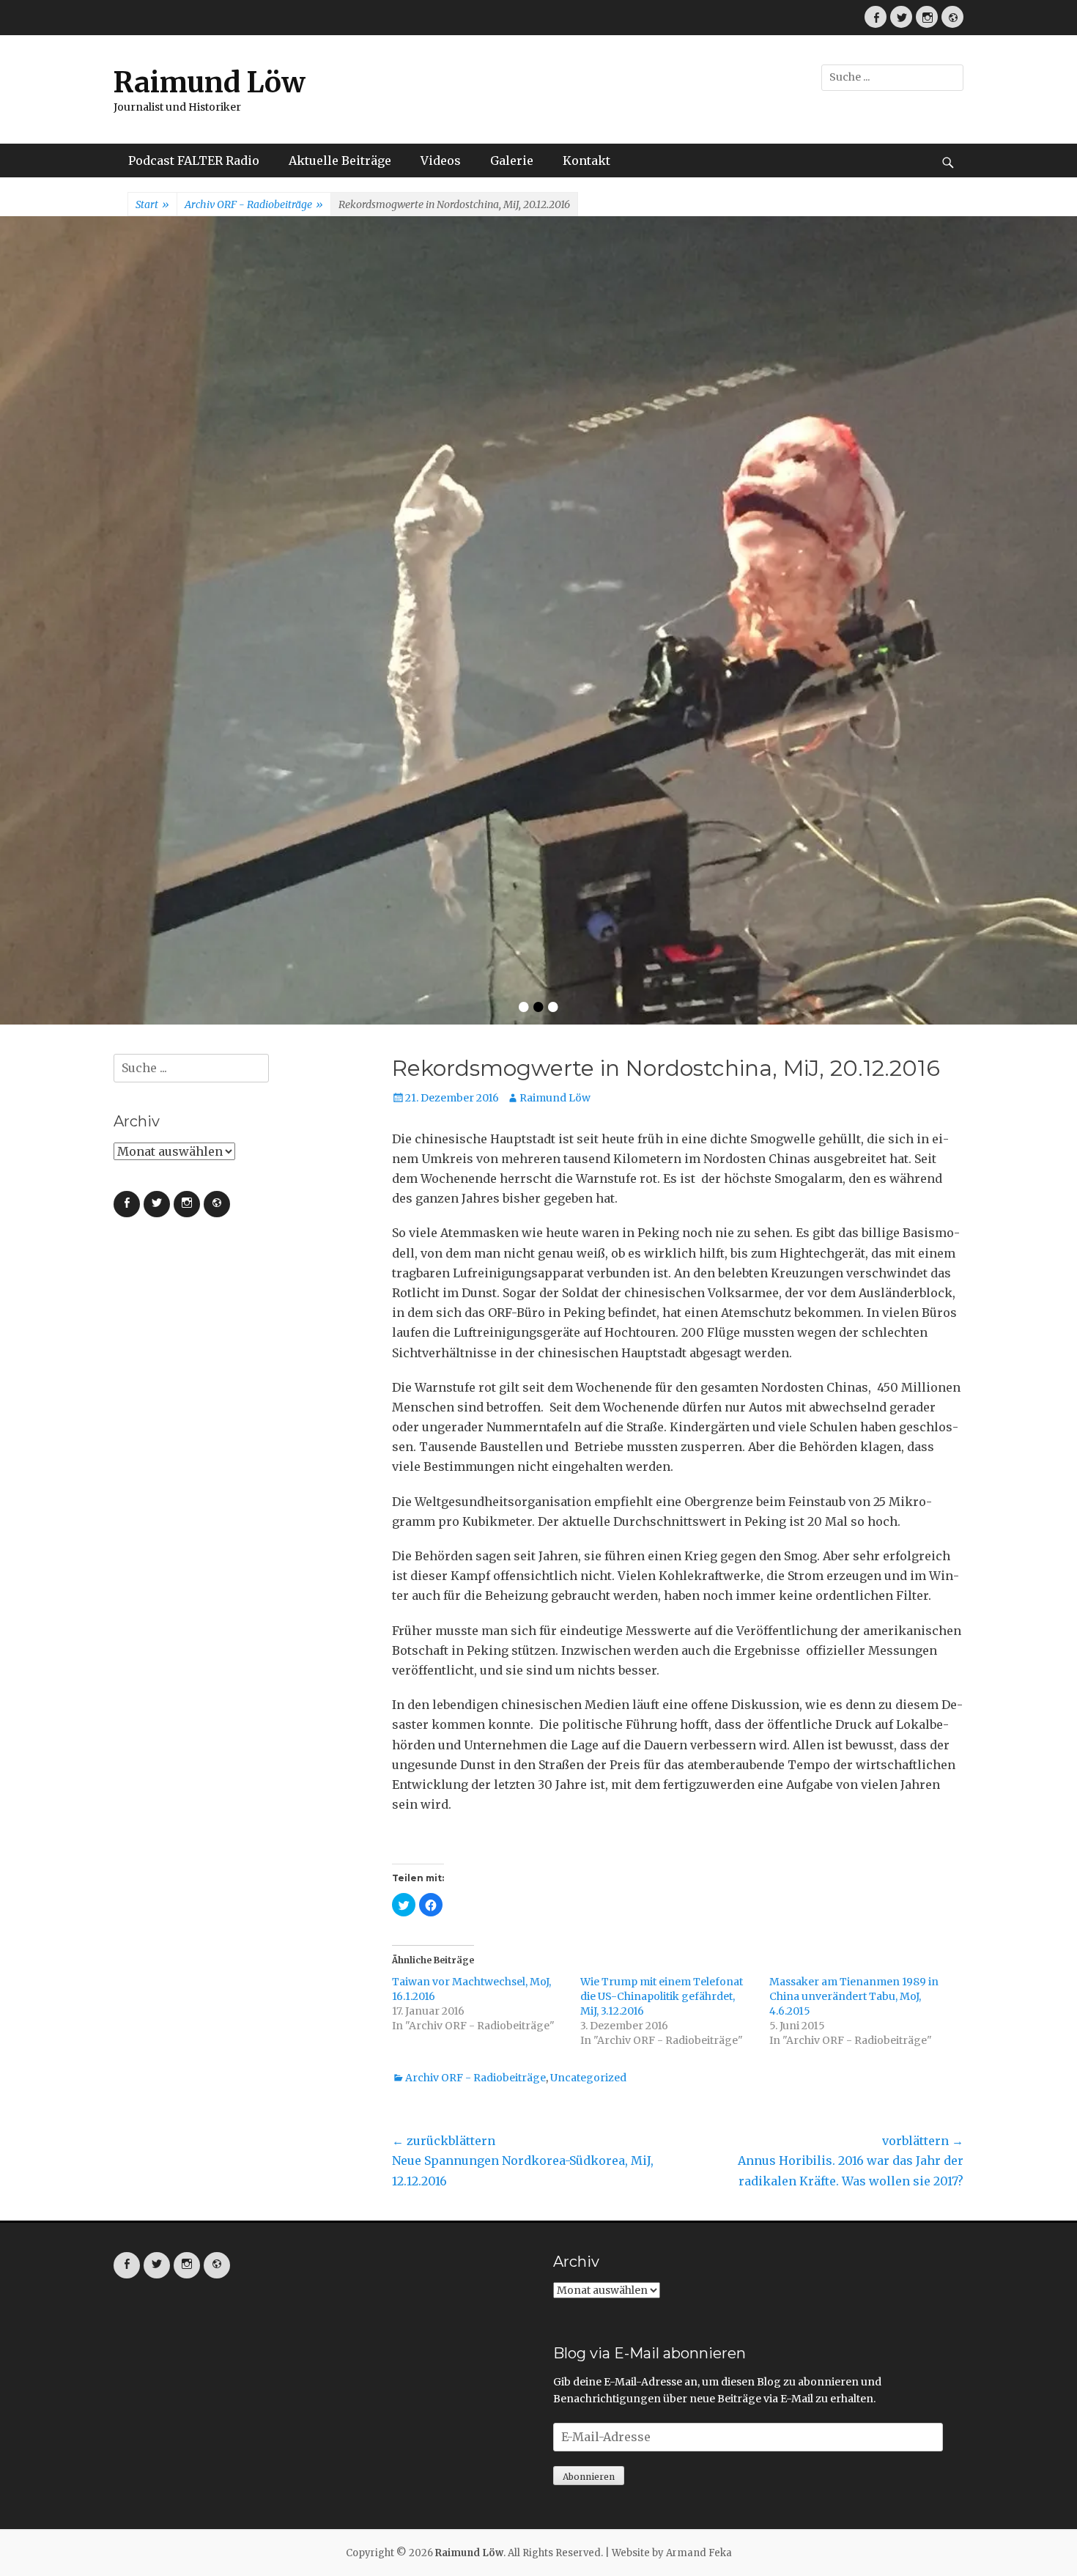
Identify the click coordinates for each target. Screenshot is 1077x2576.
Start (152, 204)
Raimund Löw (210, 82)
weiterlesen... (777, 517)
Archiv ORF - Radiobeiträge (254, 204)
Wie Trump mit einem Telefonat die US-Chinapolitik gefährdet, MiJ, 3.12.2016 (662, 1637)
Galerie (512, 160)
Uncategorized (588, 1719)
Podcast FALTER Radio (194, 160)
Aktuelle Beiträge (340, 160)
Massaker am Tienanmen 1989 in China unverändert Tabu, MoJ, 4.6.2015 (854, 1637)
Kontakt (586, 160)
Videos (441, 160)
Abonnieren (589, 2118)
